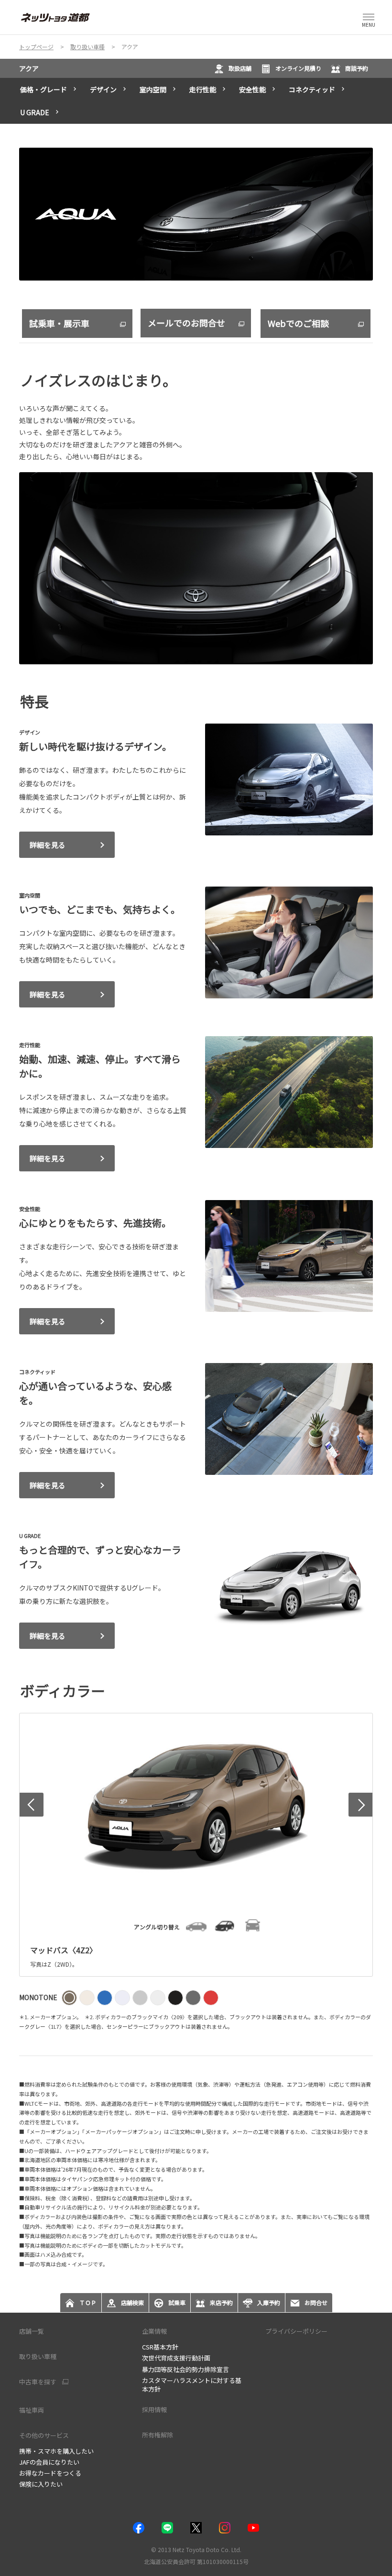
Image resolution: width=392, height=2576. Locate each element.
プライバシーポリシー (296, 2331)
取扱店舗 (240, 68)
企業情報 (154, 2331)
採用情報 (154, 2409)
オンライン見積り (298, 68)
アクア (29, 68)
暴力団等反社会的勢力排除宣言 (185, 2369)
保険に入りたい (41, 2484)
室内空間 (153, 89)
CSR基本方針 (160, 2347)
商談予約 (357, 68)
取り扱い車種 (38, 2356)
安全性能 (252, 89)
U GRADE (35, 112)
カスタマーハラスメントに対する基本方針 (192, 2385)
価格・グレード (44, 89)
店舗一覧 (32, 2331)
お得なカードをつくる (50, 2473)
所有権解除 (158, 2435)
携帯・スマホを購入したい (56, 2451)
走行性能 (203, 89)
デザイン (103, 89)
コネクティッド (312, 89)
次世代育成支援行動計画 (176, 2358)
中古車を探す (38, 2382)
